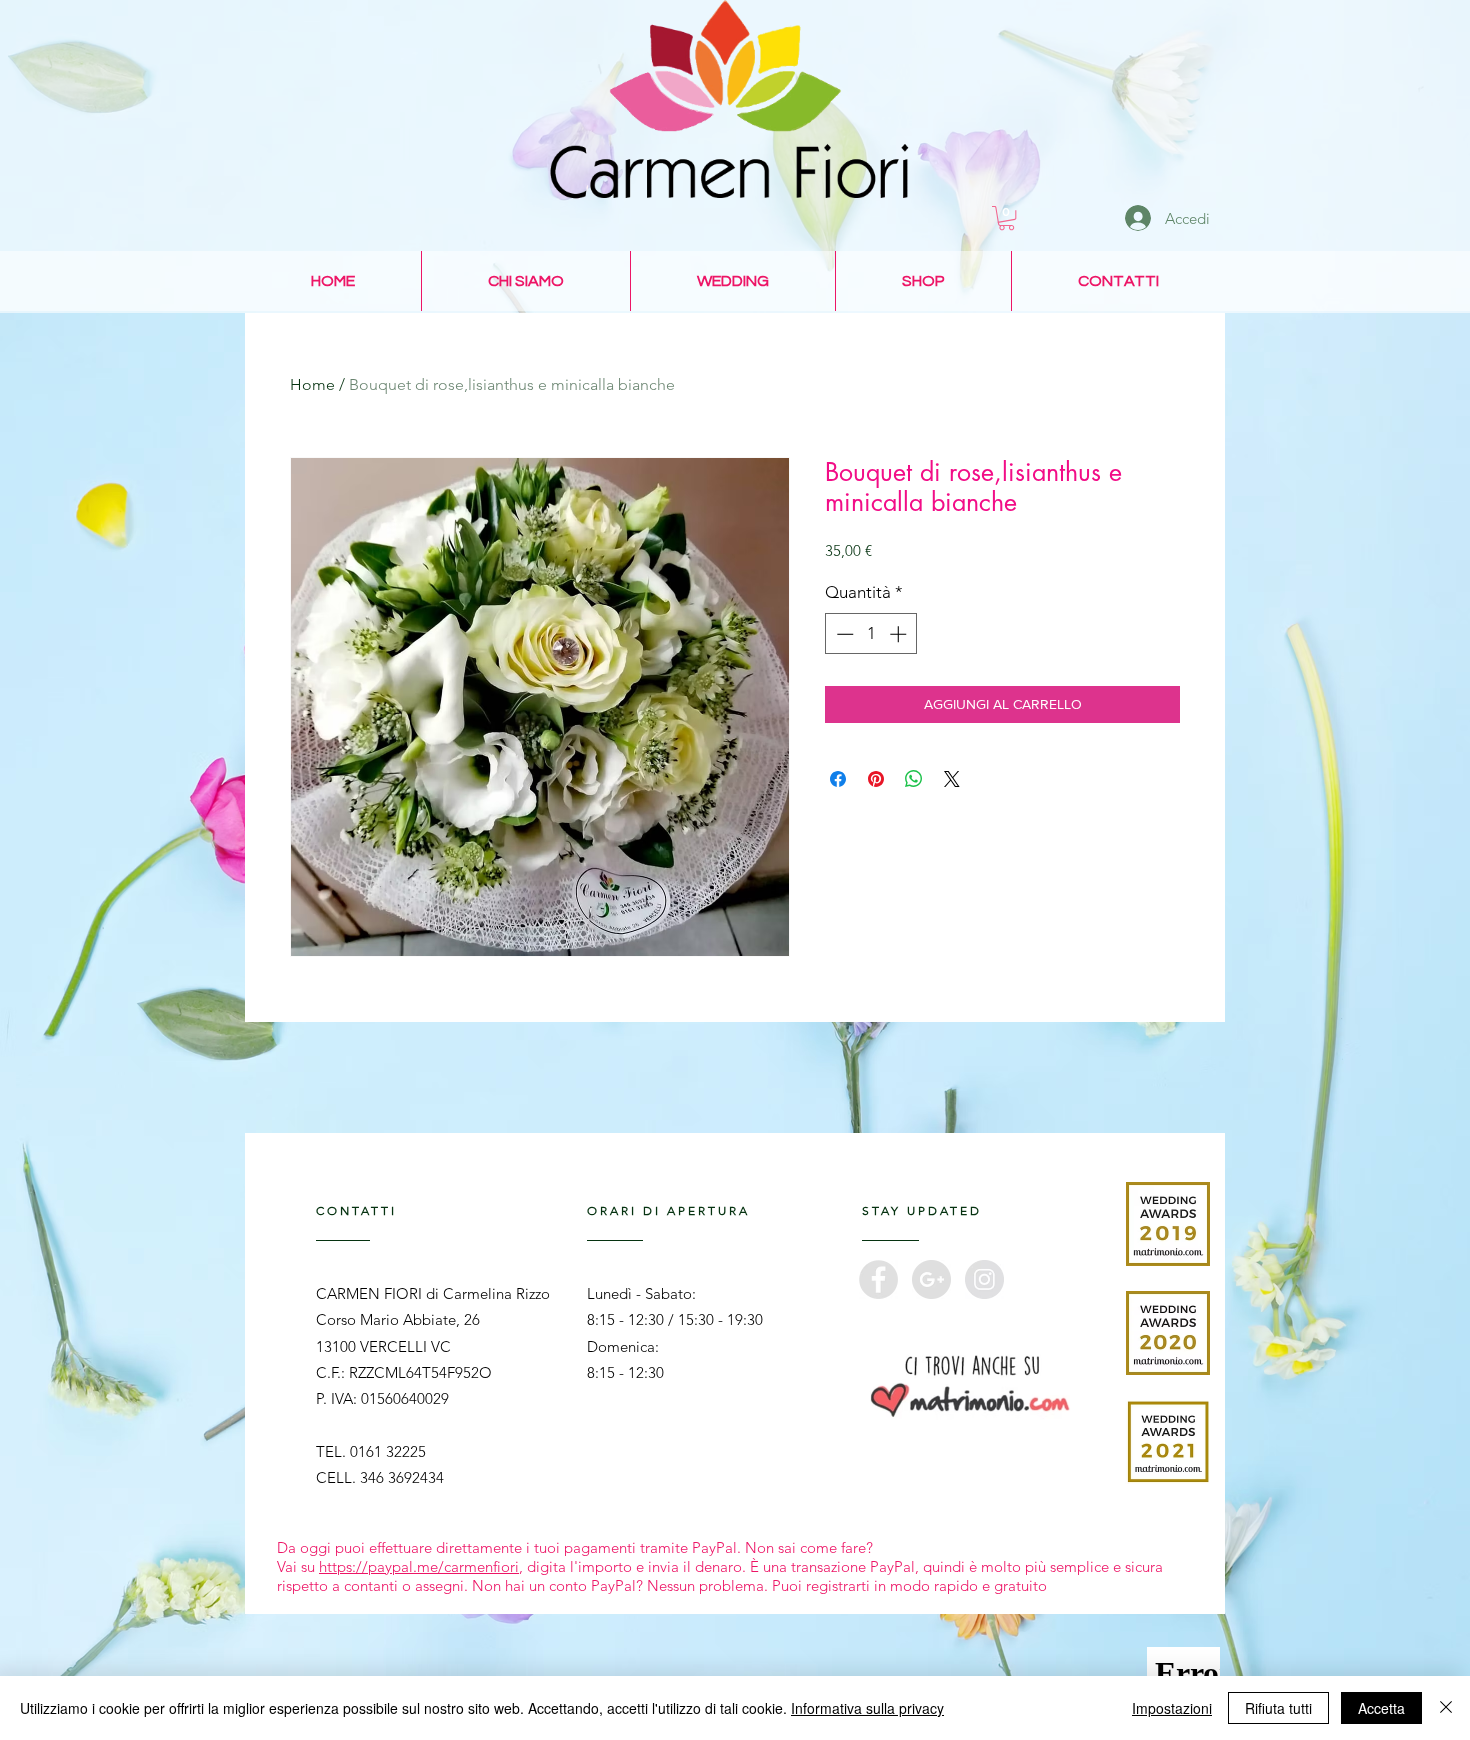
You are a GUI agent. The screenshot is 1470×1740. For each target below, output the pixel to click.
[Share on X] (952, 779)
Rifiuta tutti (1278, 1708)
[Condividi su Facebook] (838, 779)
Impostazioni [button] (1172, 1708)
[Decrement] (843, 634)
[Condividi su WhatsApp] (914, 779)
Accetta (1381, 1708)
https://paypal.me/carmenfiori (419, 1566)
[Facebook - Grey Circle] (878, 1279)
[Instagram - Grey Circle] (984, 1279)
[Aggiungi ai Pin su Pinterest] (876, 779)
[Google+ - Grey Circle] (931, 1279)
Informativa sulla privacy (867, 1708)
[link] (1006, 218)
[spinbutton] (871, 634)
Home (312, 384)
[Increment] (900, 634)
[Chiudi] (1446, 1708)
